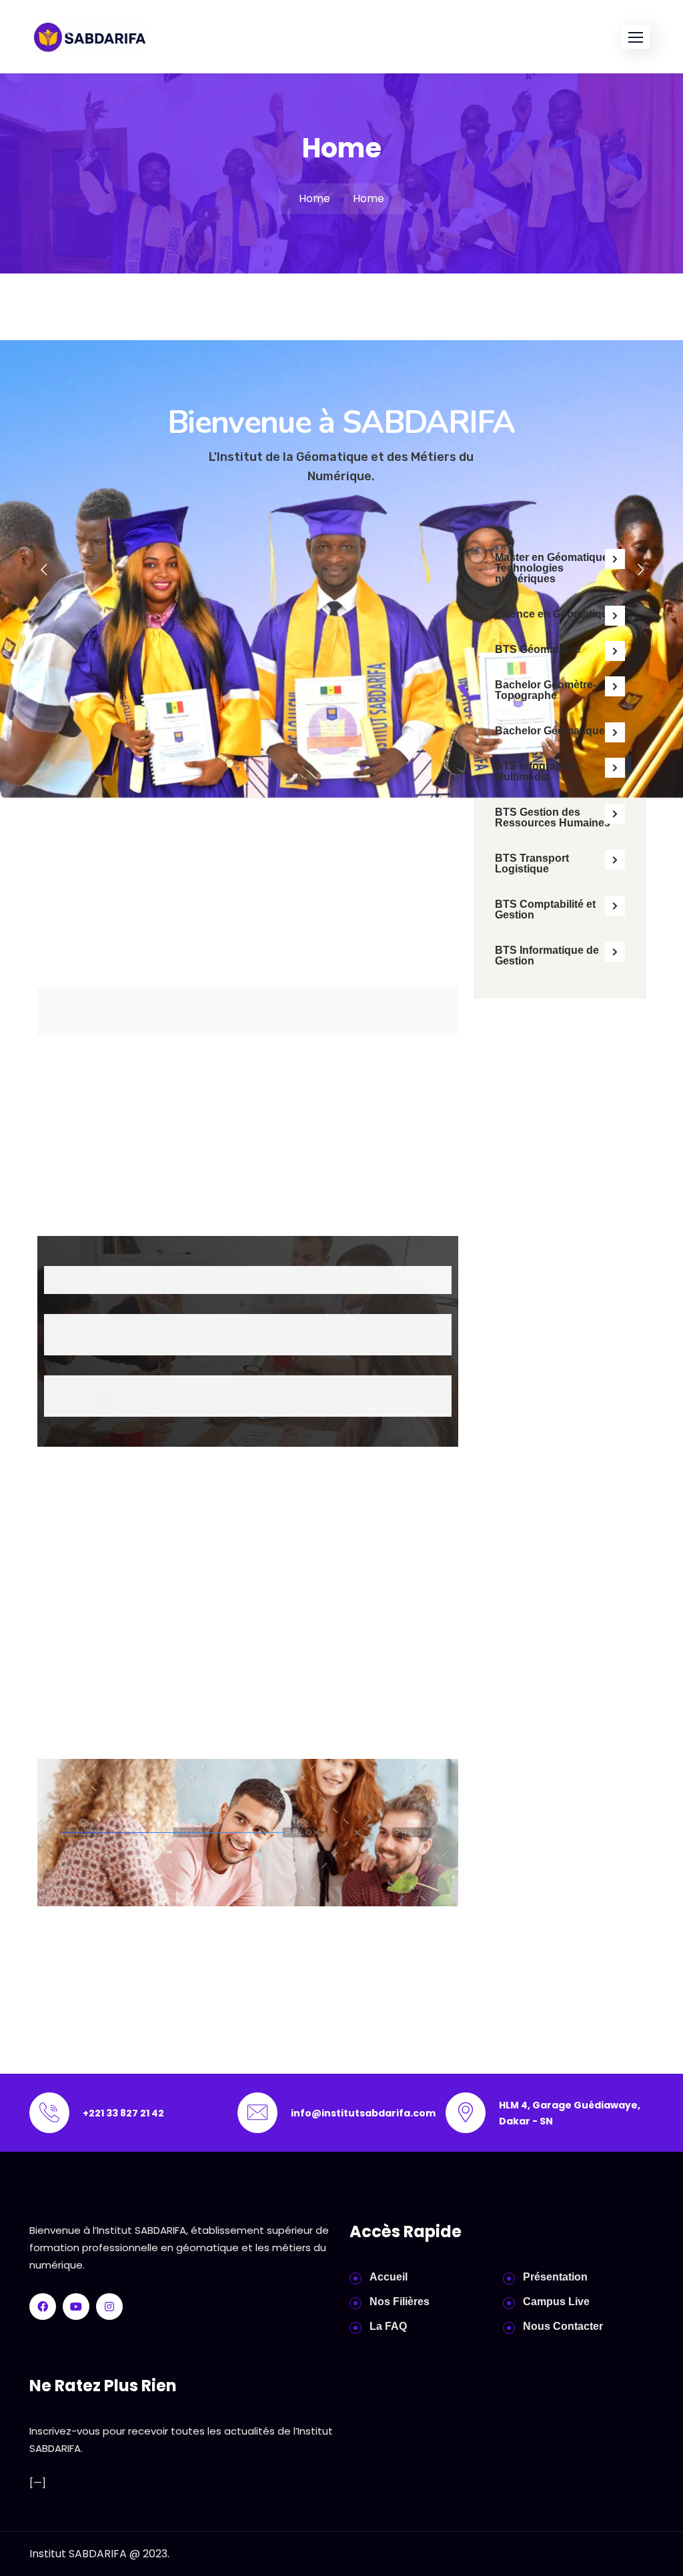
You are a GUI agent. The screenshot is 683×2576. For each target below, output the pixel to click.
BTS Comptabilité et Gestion (545, 909)
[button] (636, 37)
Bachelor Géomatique (550, 731)
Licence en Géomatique (555, 614)
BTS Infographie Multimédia (536, 771)
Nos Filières (400, 2302)
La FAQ (388, 2326)
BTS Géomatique (538, 649)
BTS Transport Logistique (532, 863)
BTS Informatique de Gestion (547, 955)
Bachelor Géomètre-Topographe (546, 690)
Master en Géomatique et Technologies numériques (558, 568)
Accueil (389, 2277)
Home (314, 198)
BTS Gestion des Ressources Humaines (553, 817)
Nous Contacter (563, 2326)
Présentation (555, 2277)
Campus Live (556, 2302)
